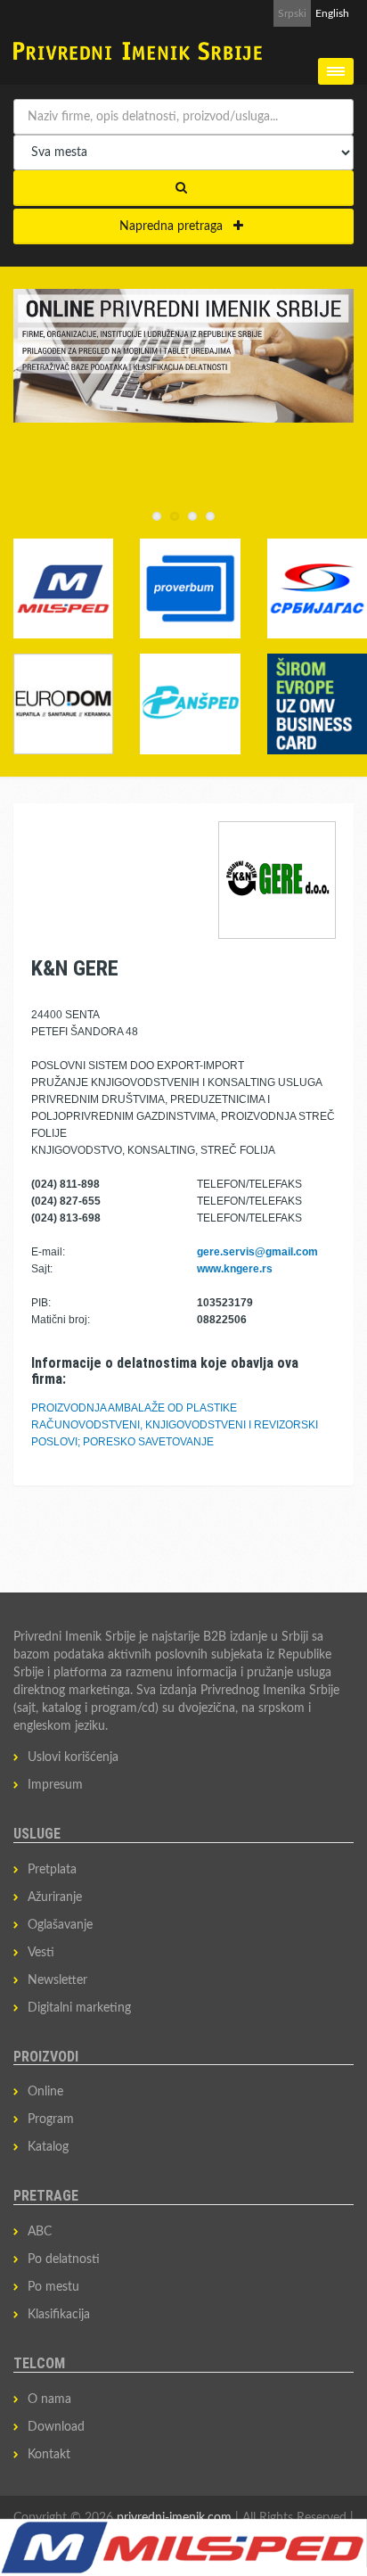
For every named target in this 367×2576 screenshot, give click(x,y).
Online (45, 2092)
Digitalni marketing (79, 2008)
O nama (49, 2399)
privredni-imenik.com (174, 2518)
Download (56, 2427)
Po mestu (53, 2287)
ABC (40, 2232)
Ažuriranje (55, 1897)
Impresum (55, 1785)
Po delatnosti (64, 2259)
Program (51, 2119)
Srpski (292, 13)
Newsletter (57, 1980)
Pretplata (52, 1870)
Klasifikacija (59, 2315)
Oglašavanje (60, 1925)
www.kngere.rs (235, 1269)
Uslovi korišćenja (73, 1757)
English (332, 13)
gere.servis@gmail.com (257, 1252)
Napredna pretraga (176, 226)
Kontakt (49, 2455)
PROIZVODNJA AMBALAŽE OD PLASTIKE (134, 1408)
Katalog (48, 2147)
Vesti (41, 1953)
